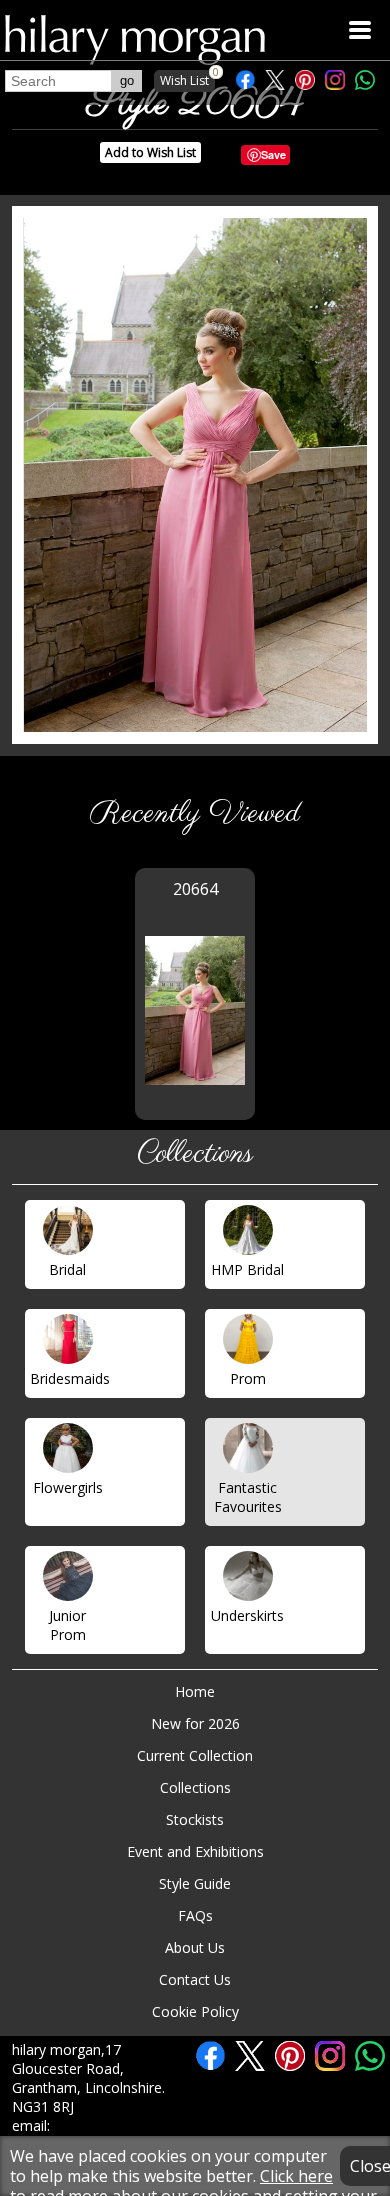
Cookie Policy (195, 2011)
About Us (195, 1947)
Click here (296, 2176)
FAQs (195, 1915)
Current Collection (195, 1755)
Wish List (187, 79)
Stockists (195, 1819)
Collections (195, 1787)
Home (195, 1691)
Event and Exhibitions (195, 1851)
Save (273, 154)
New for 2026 (195, 1723)
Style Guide (195, 1883)
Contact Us (195, 1979)
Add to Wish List (150, 152)
